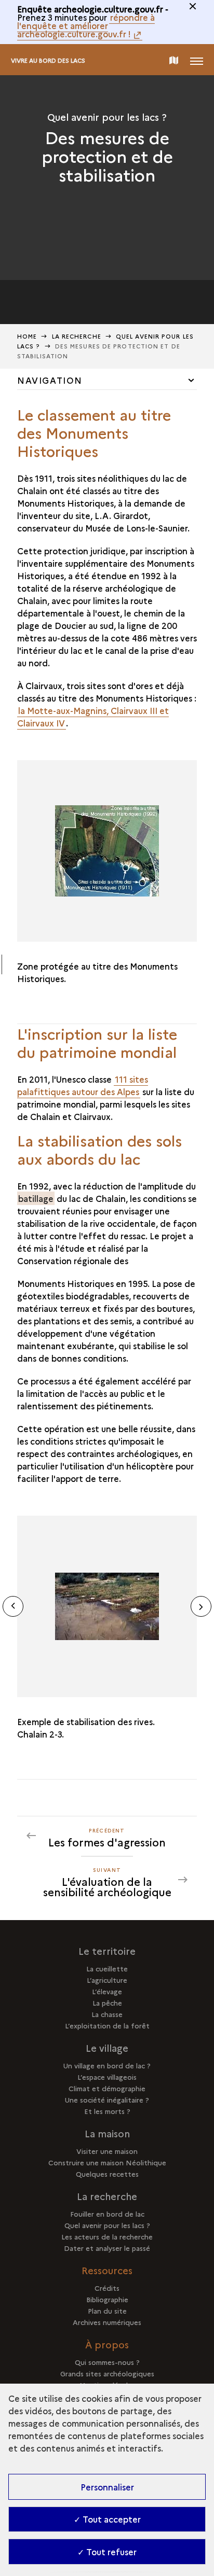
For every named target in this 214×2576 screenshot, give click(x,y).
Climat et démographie (107, 2088)
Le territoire (107, 1951)
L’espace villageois (107, 2077)
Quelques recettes (107, 2174)
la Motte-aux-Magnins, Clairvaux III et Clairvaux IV (93, 717)
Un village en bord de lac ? (107, 2065)
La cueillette (107, 1968)
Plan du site (107, 2311)
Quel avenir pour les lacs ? (107, 2225)
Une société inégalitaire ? (107, 2099)
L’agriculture (107, 1980)
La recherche (107, 2196)
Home (27, 336)
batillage (36, 1198)
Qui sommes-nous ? (107, 2362)
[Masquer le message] (193, 6)
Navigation (50, 380)
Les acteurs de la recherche (107, 2236)
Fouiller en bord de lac (107, 2214)
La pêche (107, 2003)
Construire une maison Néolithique (107, 2162)
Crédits (107, 2288)
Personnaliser (107, 2487)
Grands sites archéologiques (107, 2373)
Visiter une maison (107, 2151)
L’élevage (107, 1991)
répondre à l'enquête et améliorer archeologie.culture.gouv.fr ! (86, 25)
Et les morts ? (107, 2111)
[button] (201, 1606)
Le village (107, 2048)
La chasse (107, 2014)
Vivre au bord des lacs (48, 60)
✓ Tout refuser (107, 2552)
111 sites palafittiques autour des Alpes (83, 1085)
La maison (107, 2134)
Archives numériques (107, 2322)
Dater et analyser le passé (107, 2248)
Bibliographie (107, 2299)
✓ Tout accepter (107, 2519)
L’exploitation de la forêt (107, 2025)
